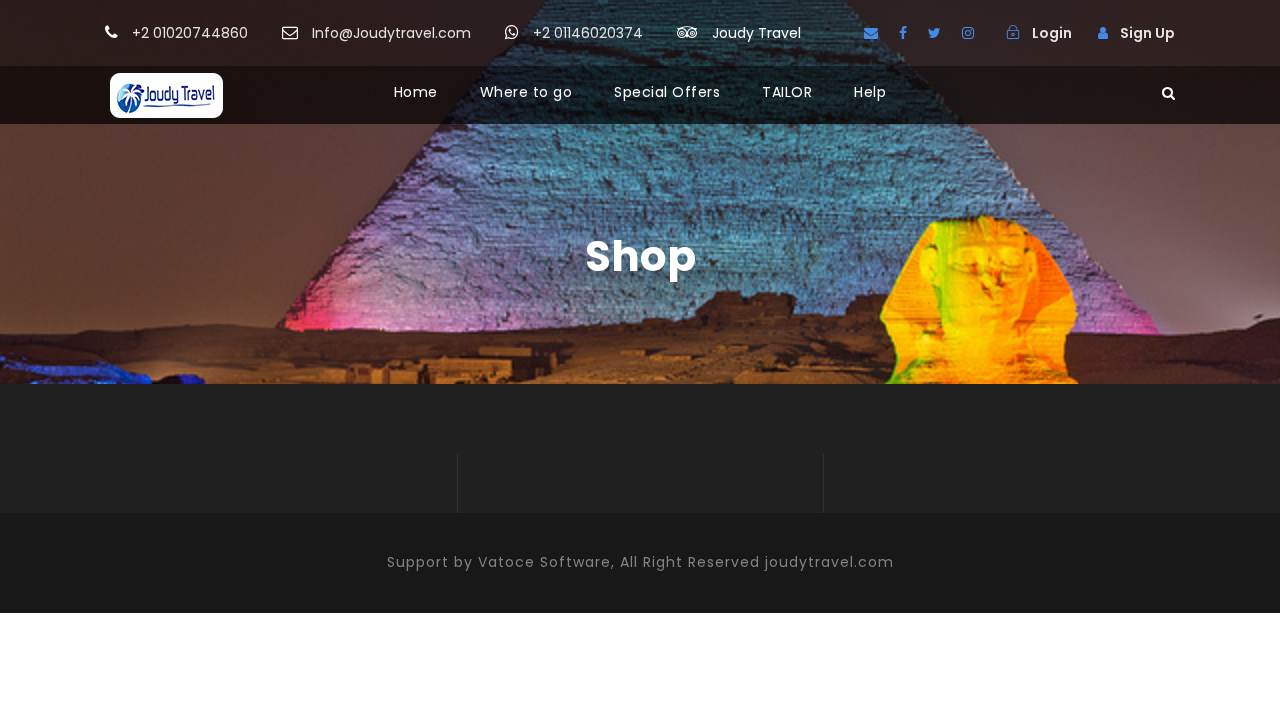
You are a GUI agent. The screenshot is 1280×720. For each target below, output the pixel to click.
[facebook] (903, 33)
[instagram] (968, 33)
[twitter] (934, 33)
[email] (871, 33)
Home (416, 92)
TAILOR (787, 92)
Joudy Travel (756, 33)
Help (870, 92)
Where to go (526, 92)
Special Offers (667, 92)
